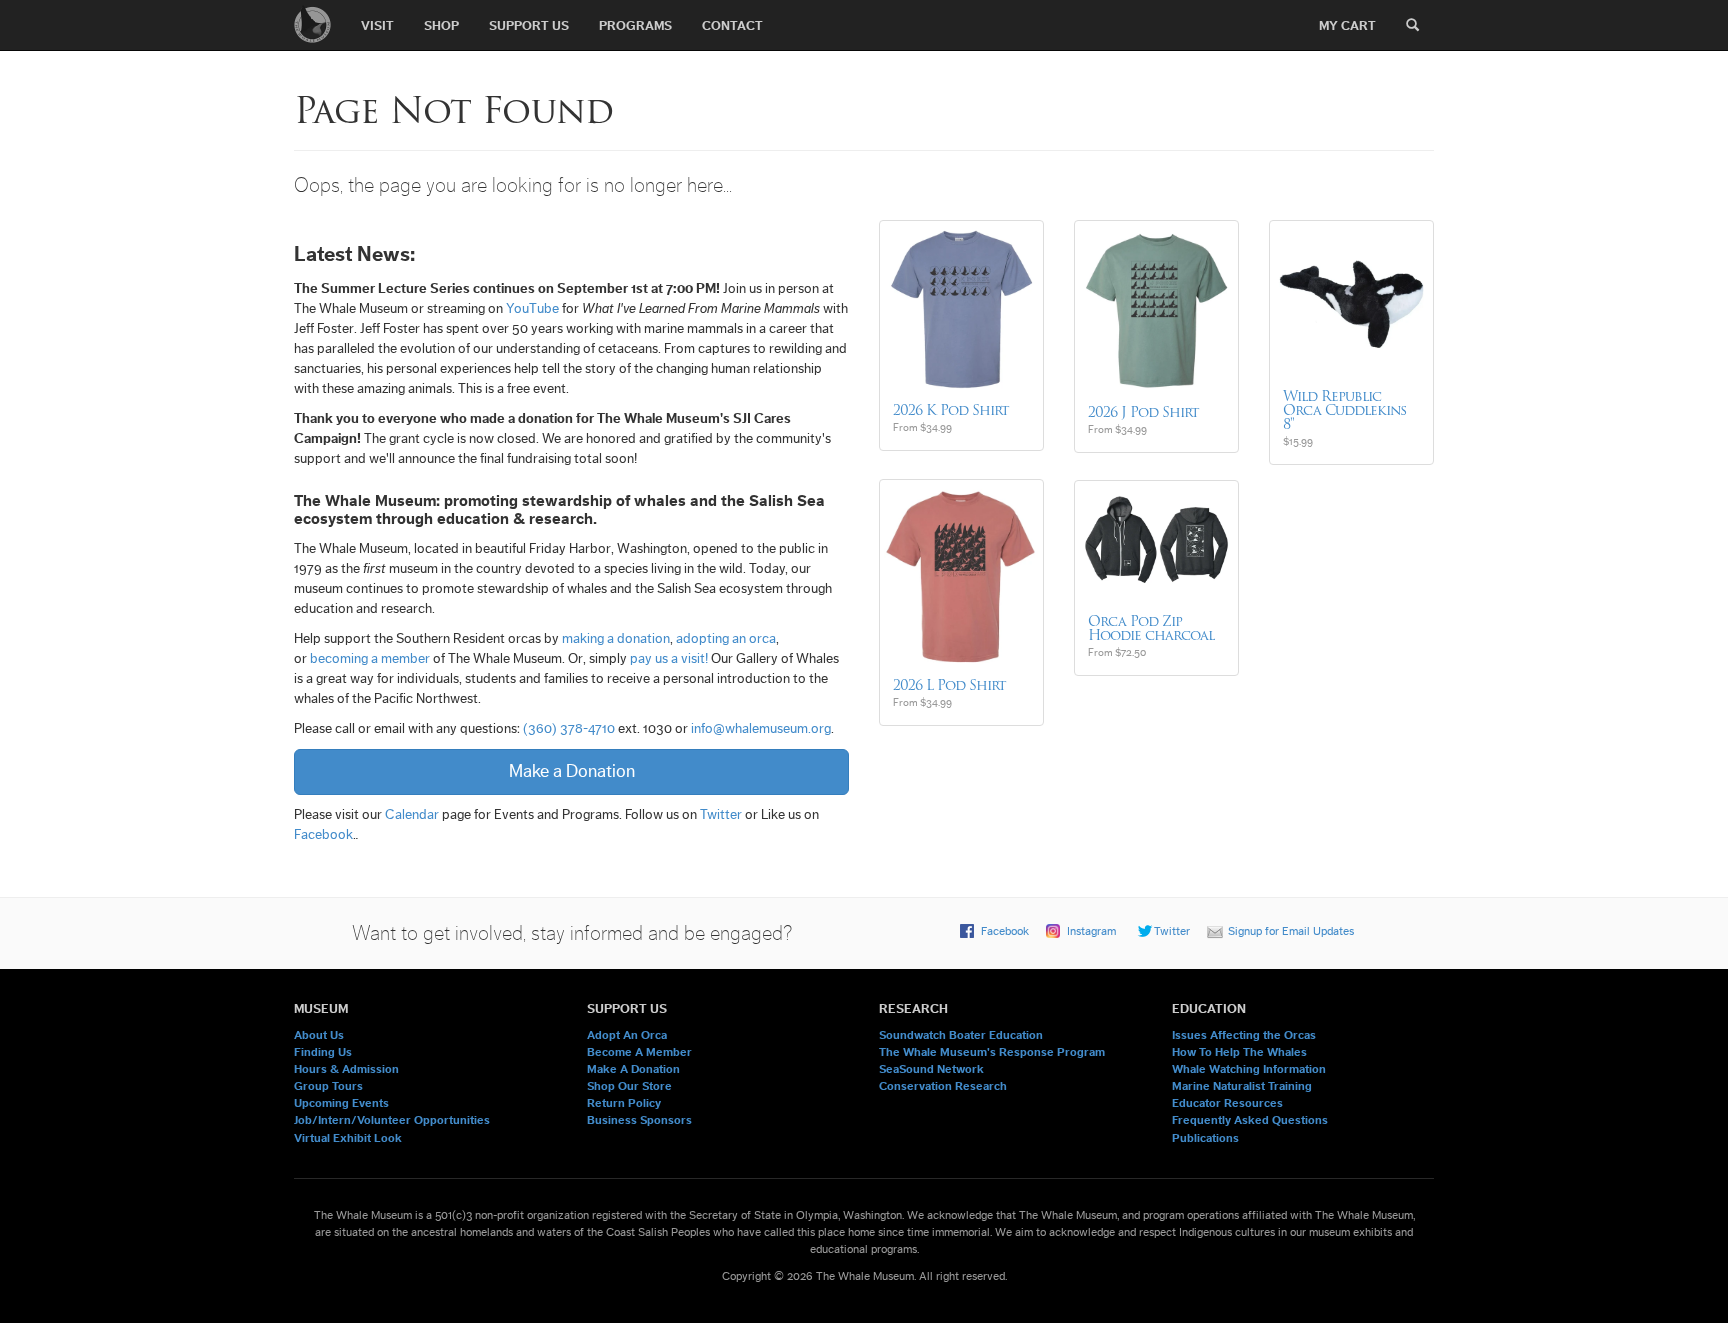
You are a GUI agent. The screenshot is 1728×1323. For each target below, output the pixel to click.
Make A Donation (633, 1069)
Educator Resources (1227, 1103)
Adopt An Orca (627, 1035)
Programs (635, 25)
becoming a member (370, 659)
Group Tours (328, 1086)
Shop (441, 25)
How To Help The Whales (1239, 1052)
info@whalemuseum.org (761, 729)
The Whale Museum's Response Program (992, 1052)
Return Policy (624, 1103)
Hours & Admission (346, 1069)
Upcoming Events (341, 1103)
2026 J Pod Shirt (1143, 412)
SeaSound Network (931, 1069)
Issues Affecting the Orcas (1244, 1035)
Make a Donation (572, 771)
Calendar (412, 815)
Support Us (529, 25)
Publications (1205, 1138)
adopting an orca (726, 639)
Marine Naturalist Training (1242, 1086)
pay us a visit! (669, 659)
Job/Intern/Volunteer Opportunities (392, 1120)
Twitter (721, 815)
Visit (377, 25)
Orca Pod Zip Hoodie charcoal (1151, 628)
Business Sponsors (639, 1120)
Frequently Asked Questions (1250, 1120)
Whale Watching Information (1249, 1069)
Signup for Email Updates (1291, 931)
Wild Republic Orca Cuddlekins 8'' (1344, 410)
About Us (319, 1035)
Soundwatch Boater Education (961, 1035)
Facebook (323, 835)
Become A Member (639, 1052)
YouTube (532, 309)
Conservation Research (943, 1086)
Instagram (1091, 931)
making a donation (616, 639)
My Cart (1347, 25)
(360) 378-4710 (569, 729)
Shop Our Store (629, 1086)
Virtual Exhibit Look (348, 1138)
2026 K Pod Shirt (951, 410)
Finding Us (323, 1052)
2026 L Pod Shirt (949, 685)
